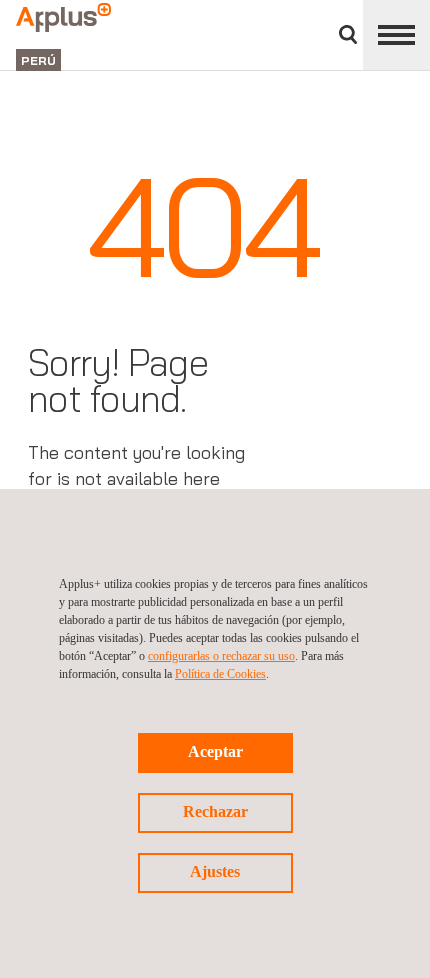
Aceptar (215, 751)
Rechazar (215, 811)
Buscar (348, 34)
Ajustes (215, 871)
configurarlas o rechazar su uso (221, 656)
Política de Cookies (220, 674)
